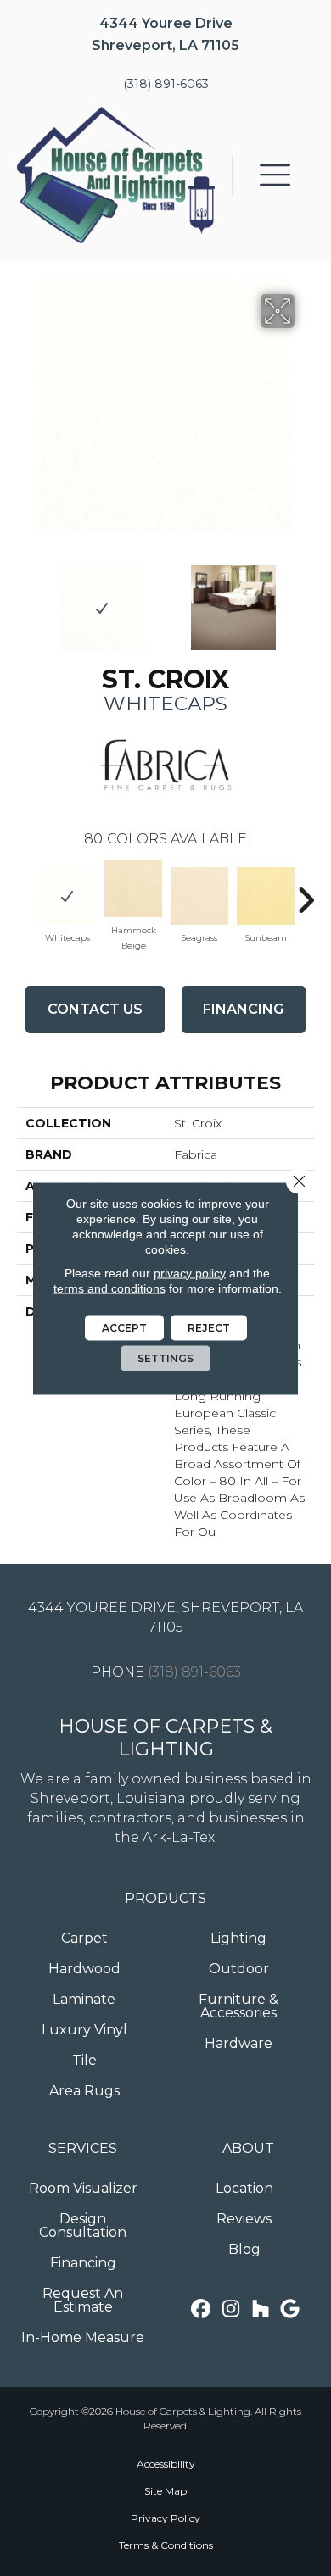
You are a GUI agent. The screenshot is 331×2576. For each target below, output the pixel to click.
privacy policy (190, 1272)
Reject (209, 1327)
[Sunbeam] (266, 896)
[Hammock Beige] (133, 888)
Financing (243, 1009)
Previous (25, 599)
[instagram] (231, 2309)
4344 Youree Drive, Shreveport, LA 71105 (165, 1617)
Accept (124, 1327)
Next (306, 599)
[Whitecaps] (67, 896)
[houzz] (261, 2309)
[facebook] (202, 2309)
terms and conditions (109, 1288)
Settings (165, 1358)
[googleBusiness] (291, 2309)
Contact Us (95, 1009)
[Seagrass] (199, 896)
